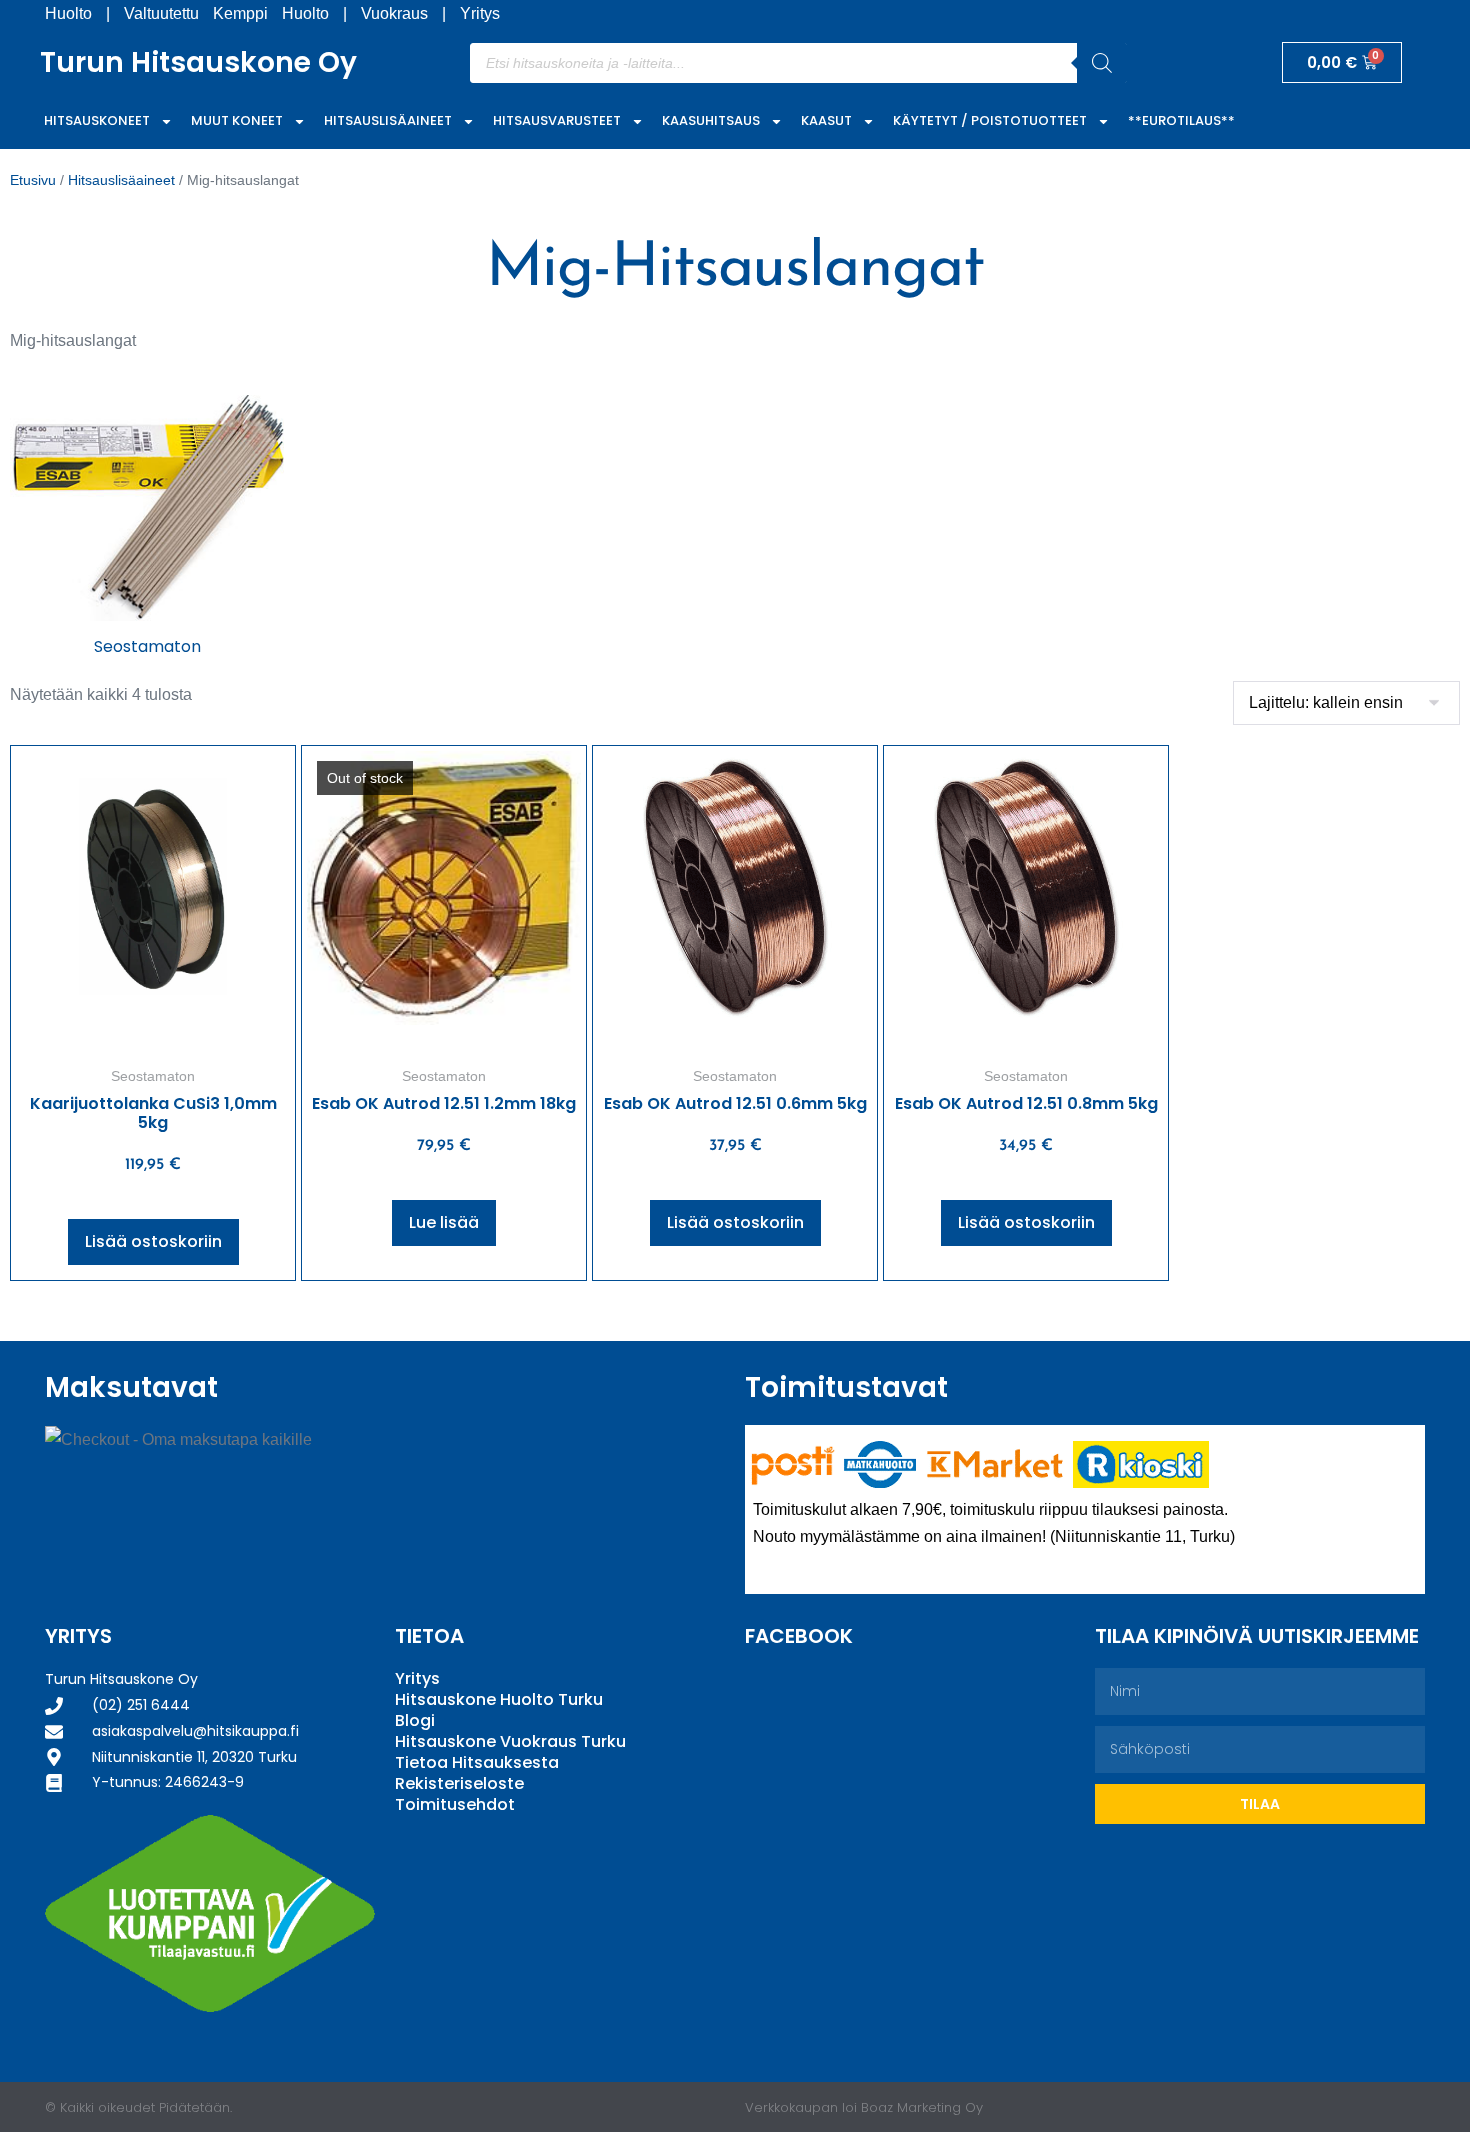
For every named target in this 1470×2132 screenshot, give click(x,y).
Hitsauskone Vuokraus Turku (510, 1741)
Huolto (68, 13)
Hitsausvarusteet (557, 120)
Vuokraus (394, 13)
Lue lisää (444, 1222)
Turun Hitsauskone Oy (198, 62)
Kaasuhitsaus (711, 120)
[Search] (1102, 63)
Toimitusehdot (455, 1804)
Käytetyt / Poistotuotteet (990, 120)
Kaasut (826, 120)
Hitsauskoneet (97, 120)
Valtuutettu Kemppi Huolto (226, 13)
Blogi (415, 1720)
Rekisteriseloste (459, 1783)
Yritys (480, 13)
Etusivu (33, 180)
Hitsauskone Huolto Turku (499, 1699)
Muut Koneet (237, 120)
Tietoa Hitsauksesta (477, 1762)
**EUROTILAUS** (1181, 120)
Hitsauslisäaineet (388, 120)
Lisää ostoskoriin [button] (153, 1241)
